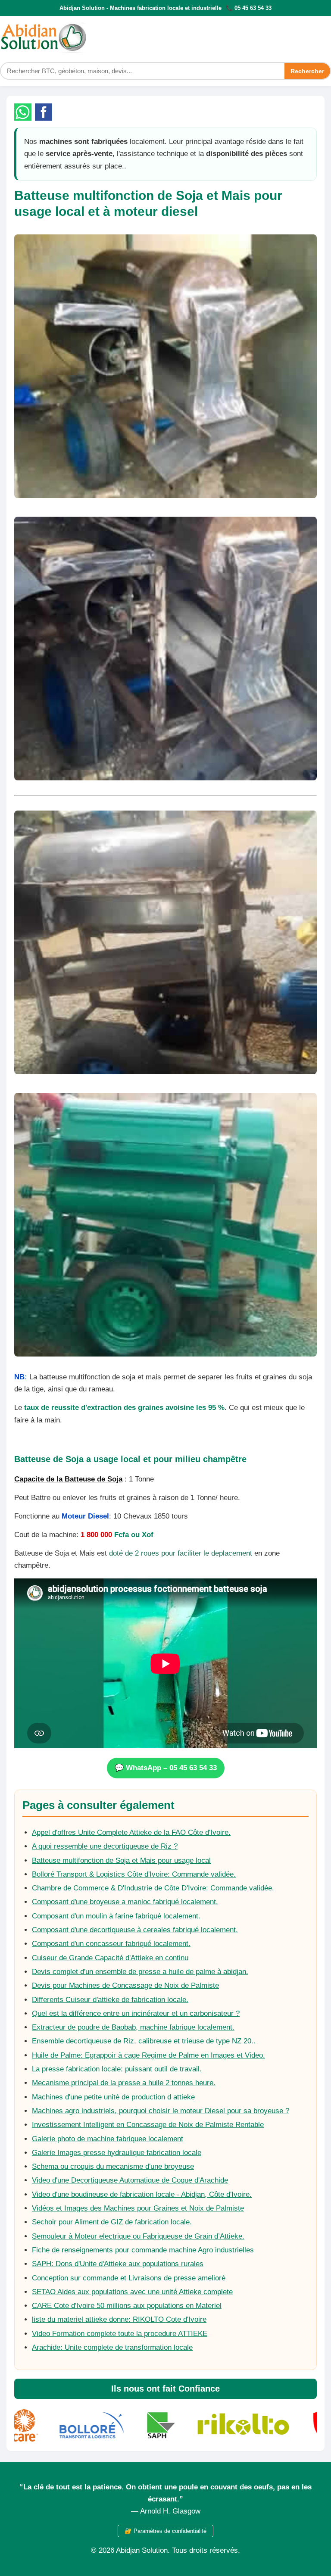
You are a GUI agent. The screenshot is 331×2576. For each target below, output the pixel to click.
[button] (23, 112)
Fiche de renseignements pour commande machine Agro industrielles (143, 2250)
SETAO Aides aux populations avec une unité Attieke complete (132, 2292)
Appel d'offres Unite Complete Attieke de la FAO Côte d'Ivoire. (131, 1832)
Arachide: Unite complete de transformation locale (112, 2347)
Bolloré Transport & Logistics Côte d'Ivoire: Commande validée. (134, 1874)
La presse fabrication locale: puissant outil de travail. (117, 2069)
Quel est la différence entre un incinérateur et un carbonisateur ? (136, 2013)
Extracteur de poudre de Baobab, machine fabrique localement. (133, 2027)
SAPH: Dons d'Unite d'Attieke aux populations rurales (118, 2264)
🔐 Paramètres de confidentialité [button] (165, 2531)
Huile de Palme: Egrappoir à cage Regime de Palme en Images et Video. (148, 2055)
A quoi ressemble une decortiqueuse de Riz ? (105, 1846)
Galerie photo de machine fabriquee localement (108, 2139)
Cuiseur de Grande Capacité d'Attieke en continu (110, 1958)
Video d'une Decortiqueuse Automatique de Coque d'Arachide (130, 2180)
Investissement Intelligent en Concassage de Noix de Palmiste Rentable (148, 2125)
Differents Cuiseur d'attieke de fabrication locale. (110, 2000)
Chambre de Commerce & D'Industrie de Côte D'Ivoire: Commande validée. (153, 1888)
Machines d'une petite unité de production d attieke (113, 2097)
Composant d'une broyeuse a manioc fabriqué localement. (125, 1902)
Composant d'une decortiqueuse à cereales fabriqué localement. (135, 1930)
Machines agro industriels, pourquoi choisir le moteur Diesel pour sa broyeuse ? (161, 2111)
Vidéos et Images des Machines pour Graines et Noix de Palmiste (138, 2208)
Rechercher (307, 71)
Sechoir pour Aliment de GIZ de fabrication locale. (112, 2222)
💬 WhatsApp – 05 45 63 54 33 (166, 1768)
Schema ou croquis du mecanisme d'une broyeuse (113, 2166)
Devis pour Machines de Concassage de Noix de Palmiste (125, 1985)
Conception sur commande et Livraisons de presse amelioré (129, 2278)
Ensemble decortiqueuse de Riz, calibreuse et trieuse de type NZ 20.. (144, 2041)
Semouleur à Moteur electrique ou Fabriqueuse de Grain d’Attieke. (138, 2236)
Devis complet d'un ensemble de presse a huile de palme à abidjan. (140, 1972)
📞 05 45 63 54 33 (249, 8)
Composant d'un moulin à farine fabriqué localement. (116, 1916)
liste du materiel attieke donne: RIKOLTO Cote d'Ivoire (119, 2319)
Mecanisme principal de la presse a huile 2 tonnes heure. (124, 2083)
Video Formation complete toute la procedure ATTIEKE (120, 2334)
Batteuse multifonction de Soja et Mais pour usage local (121, 1860)
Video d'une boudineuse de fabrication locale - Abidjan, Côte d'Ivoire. (142, 2194)
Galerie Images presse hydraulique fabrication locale (117, 2153)
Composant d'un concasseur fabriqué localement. (111, 1944)
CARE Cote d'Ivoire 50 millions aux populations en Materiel (127, 2306)
